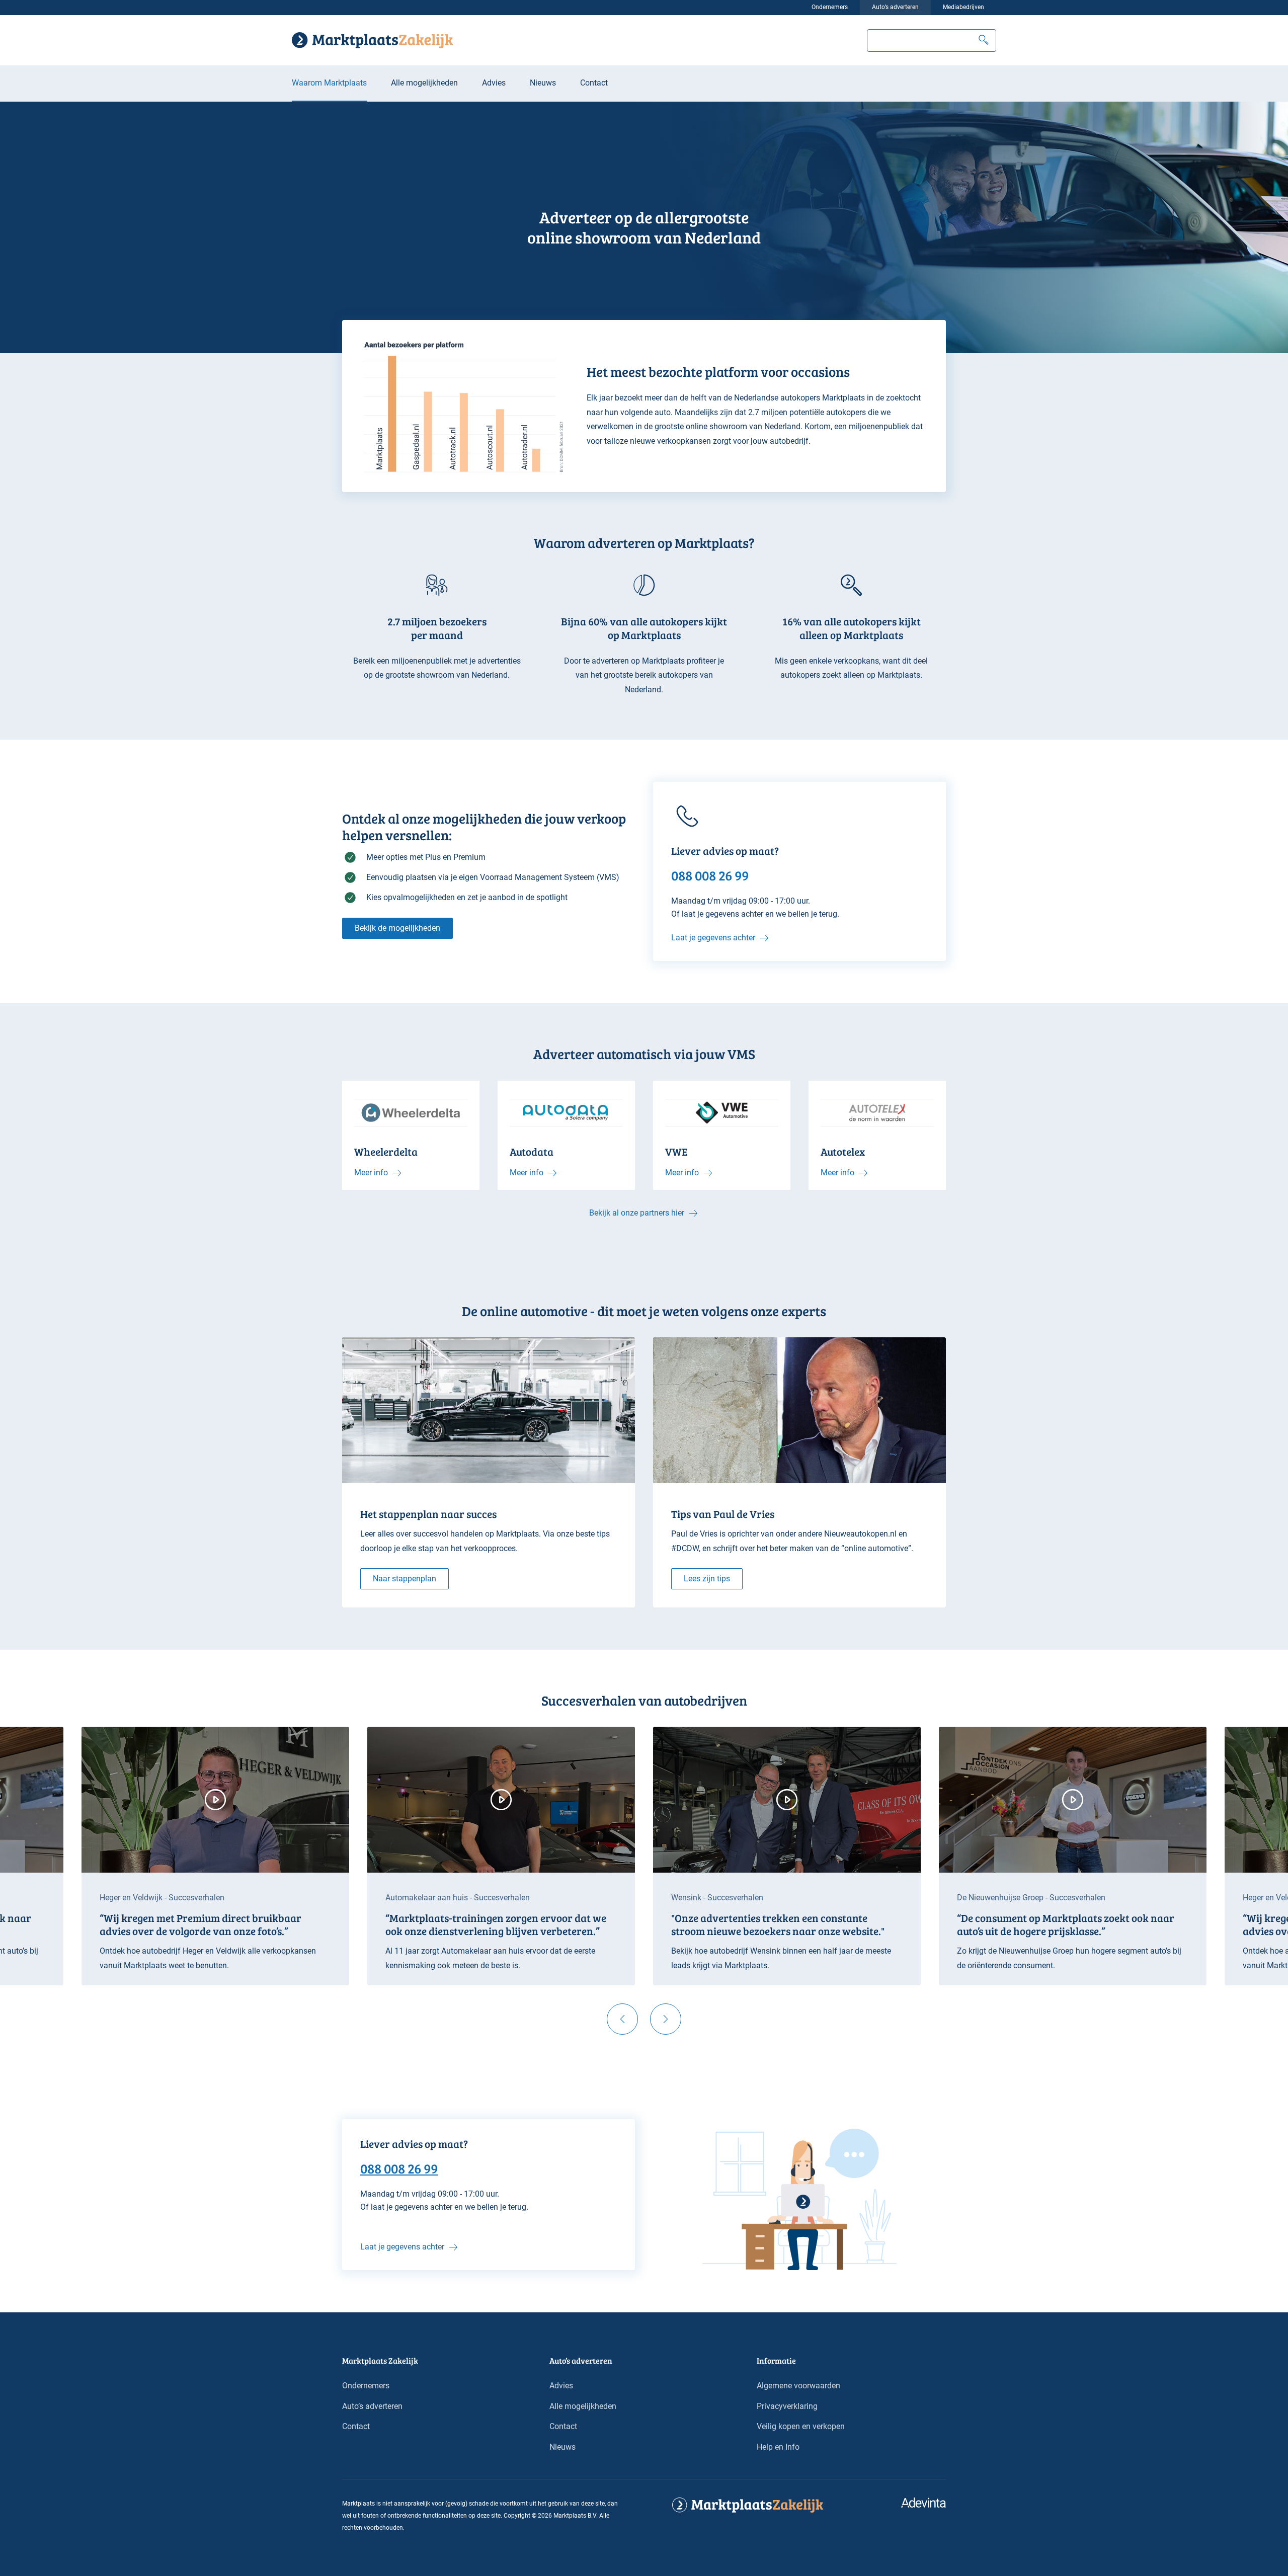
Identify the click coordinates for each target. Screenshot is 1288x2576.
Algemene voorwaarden (798, 2386)
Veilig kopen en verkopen (801, 2426)
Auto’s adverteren (895, 7)
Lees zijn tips (707, 1579)
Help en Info (778, 2447)
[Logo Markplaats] (372, 40)
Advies (494, 83)
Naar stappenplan (405, 1579)
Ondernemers (830, 7)
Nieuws (543, 83)
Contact (594, 83)
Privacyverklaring (787, 2406)
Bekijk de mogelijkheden (397, 928)
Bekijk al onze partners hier (637, 1213)
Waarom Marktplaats (329, 83)
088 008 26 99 (399, 2168)
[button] (984, 41)
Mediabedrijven (963, 7)
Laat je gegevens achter (713, 938)
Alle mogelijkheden (424, 83)
